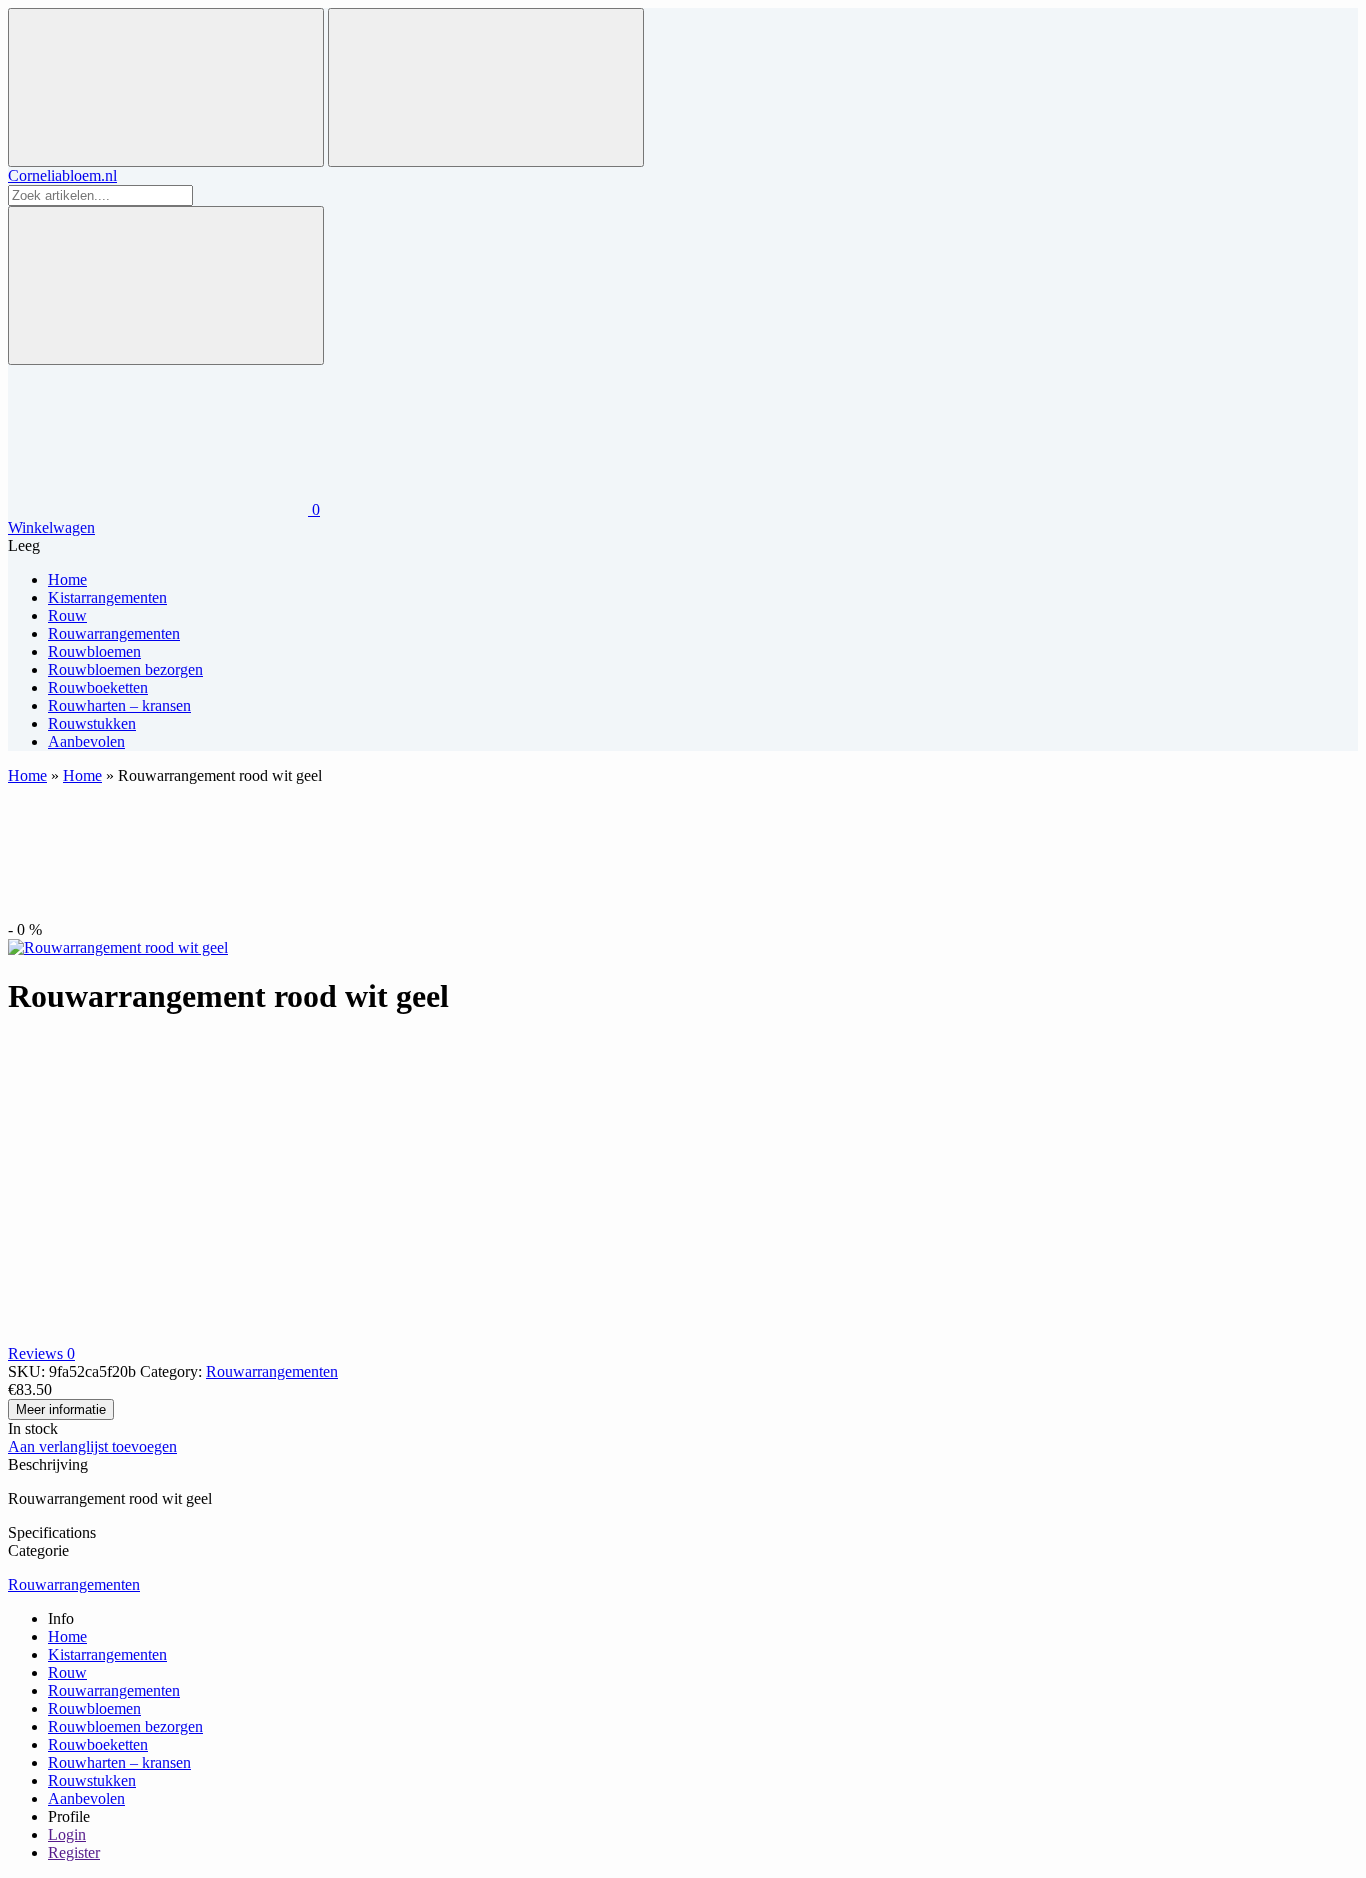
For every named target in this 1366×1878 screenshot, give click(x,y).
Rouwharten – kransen (119, 1762)
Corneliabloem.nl (62, 175)
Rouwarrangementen (272, 1371)
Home (27, 775)
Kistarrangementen (107, 1654)
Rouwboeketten (98, 1744)
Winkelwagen (51, 527)
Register (74, 1852)
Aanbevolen (86, 1798)
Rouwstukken (92, 1780)
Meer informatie (61, 1409)
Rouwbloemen (94, 1708)
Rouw (67, 1672)
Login (67, 1834)
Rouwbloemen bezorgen (125, 1726)
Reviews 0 (41, 1353)
